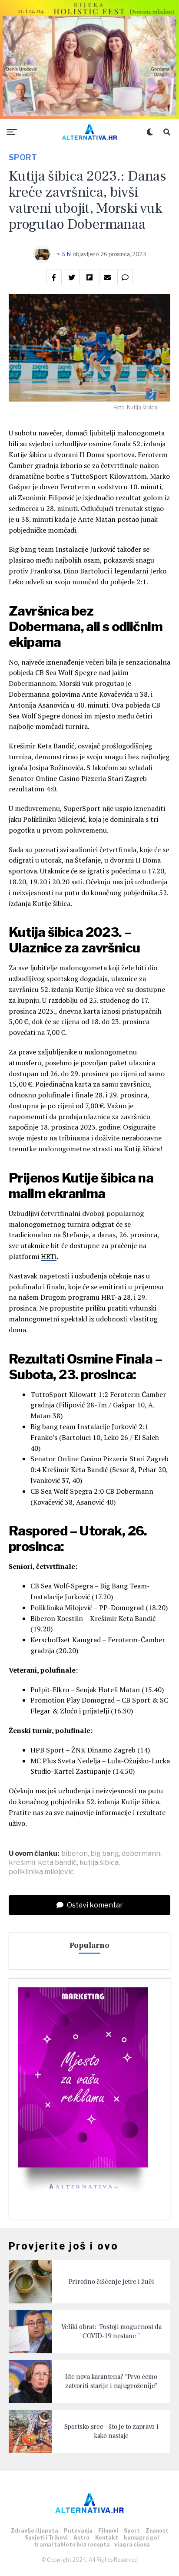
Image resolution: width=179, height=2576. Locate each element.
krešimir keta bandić (43, 1863)
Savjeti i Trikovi (46, 2538)
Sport (132, 2531)
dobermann (141, 1854)
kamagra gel (141, 2538)
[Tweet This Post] (72, 277)
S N (66, 254)
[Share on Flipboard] (89, 277)
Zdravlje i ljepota (35, 2531)
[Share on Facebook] (54, 277)
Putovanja (78, 2531)
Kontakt (107, 2538)
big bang (105, 1854)
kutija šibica (99, 1863)
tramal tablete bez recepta (72, 2545)
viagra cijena (132, 2545)
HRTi (49, 1256)
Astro (81, 2538)
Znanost (157, 2531)
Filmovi (108, 2531)
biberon (75, 1854)
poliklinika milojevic (41, 1872)
